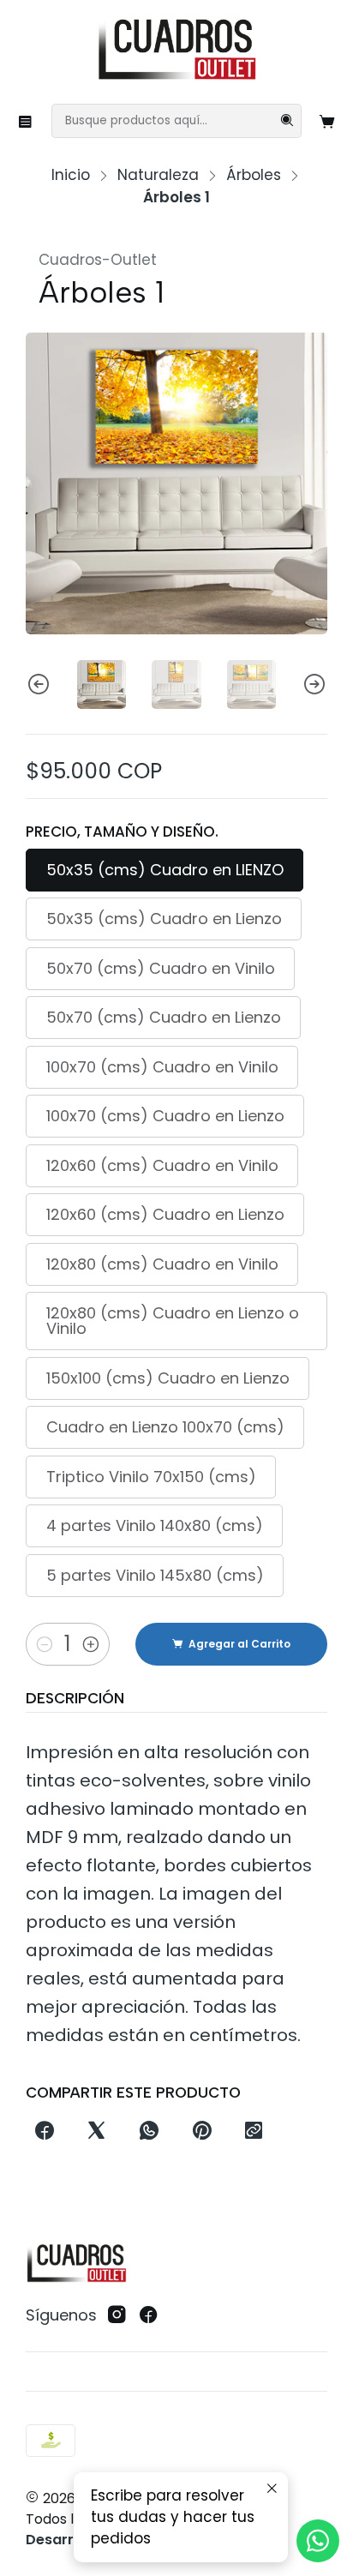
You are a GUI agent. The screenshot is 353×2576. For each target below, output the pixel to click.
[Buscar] (287, 121)
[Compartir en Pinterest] (201, 2132)
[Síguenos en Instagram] (117, 2315)
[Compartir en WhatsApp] (150, 2132)
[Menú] (26, 121)
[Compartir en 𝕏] (97, 2132)
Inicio (71, 175)
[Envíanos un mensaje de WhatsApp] (318, 2541)
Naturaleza (158, 175)
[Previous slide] (39, 685)
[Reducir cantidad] (45, 1644)
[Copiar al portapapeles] (253, 2132)
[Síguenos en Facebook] (149, 2315)
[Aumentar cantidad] (91, 1644)
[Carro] (328, 121)
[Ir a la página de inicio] (176, 51)
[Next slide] (314, 685)
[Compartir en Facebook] (44, 2132)
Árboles (254, 175)
